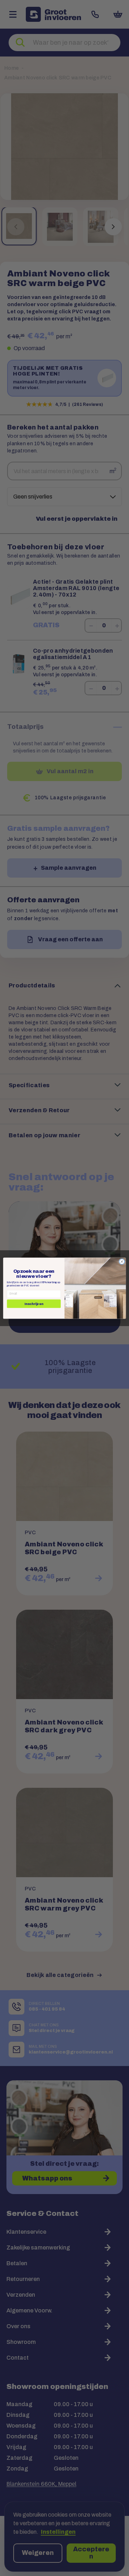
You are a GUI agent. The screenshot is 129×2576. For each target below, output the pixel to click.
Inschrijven (34, 1304)
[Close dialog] (122, 1261)
